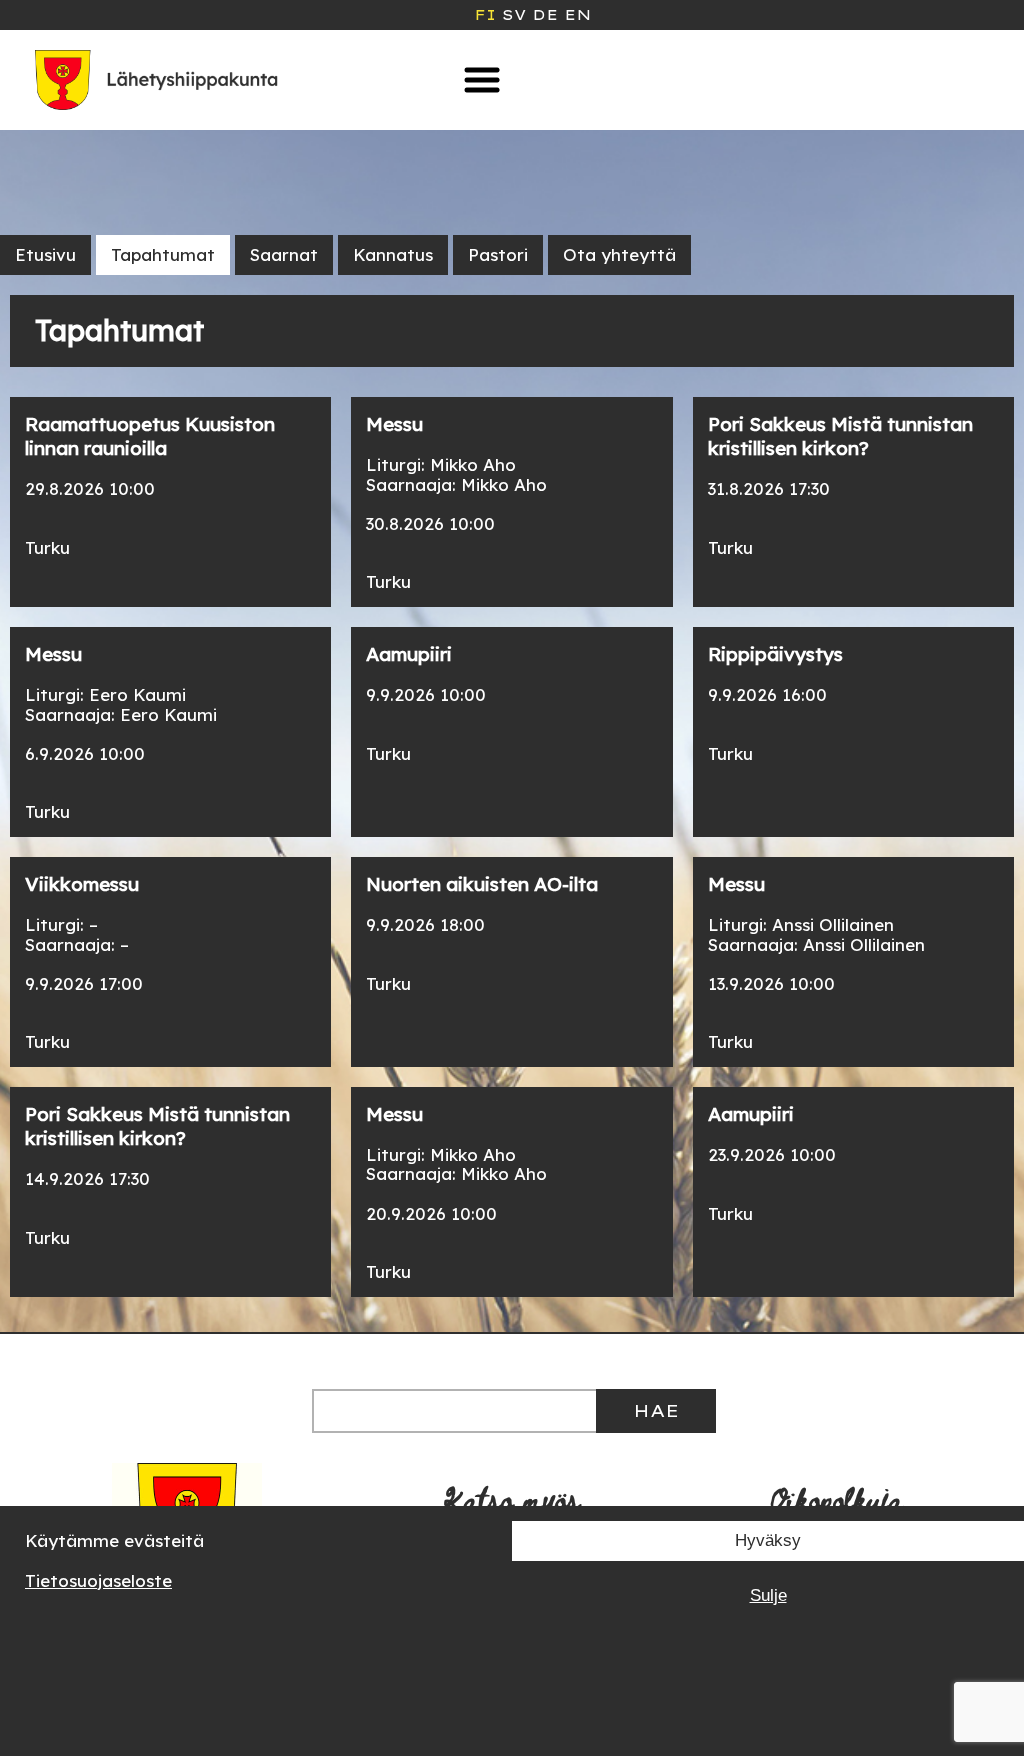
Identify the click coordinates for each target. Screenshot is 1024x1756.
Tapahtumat (163, 254)
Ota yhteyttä (619, 254)
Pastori (498, 254)
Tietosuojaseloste (98, 1580)
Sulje (768, 1595)
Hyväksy (768, 1540)
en (577, 15)
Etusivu (45, 254)
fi (485, 15)
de (545, 15)
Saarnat (284, 254)
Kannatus (393, 254)
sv (514, 15)
